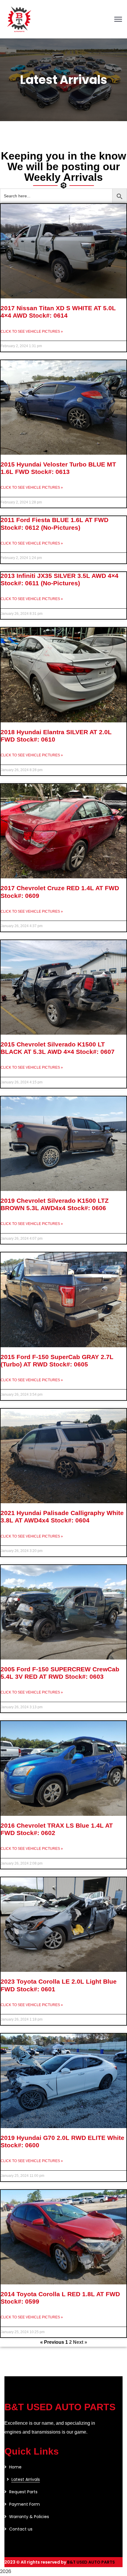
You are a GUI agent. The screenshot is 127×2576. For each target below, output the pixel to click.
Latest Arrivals (26, 2479)
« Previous (52, 2342)
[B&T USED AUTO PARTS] (19, 19)
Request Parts (23, 2492)
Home (15, 2467)
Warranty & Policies (29, 2517)
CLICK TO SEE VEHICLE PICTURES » (32, 331)
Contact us (21, 2529)
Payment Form (25, 2504)
